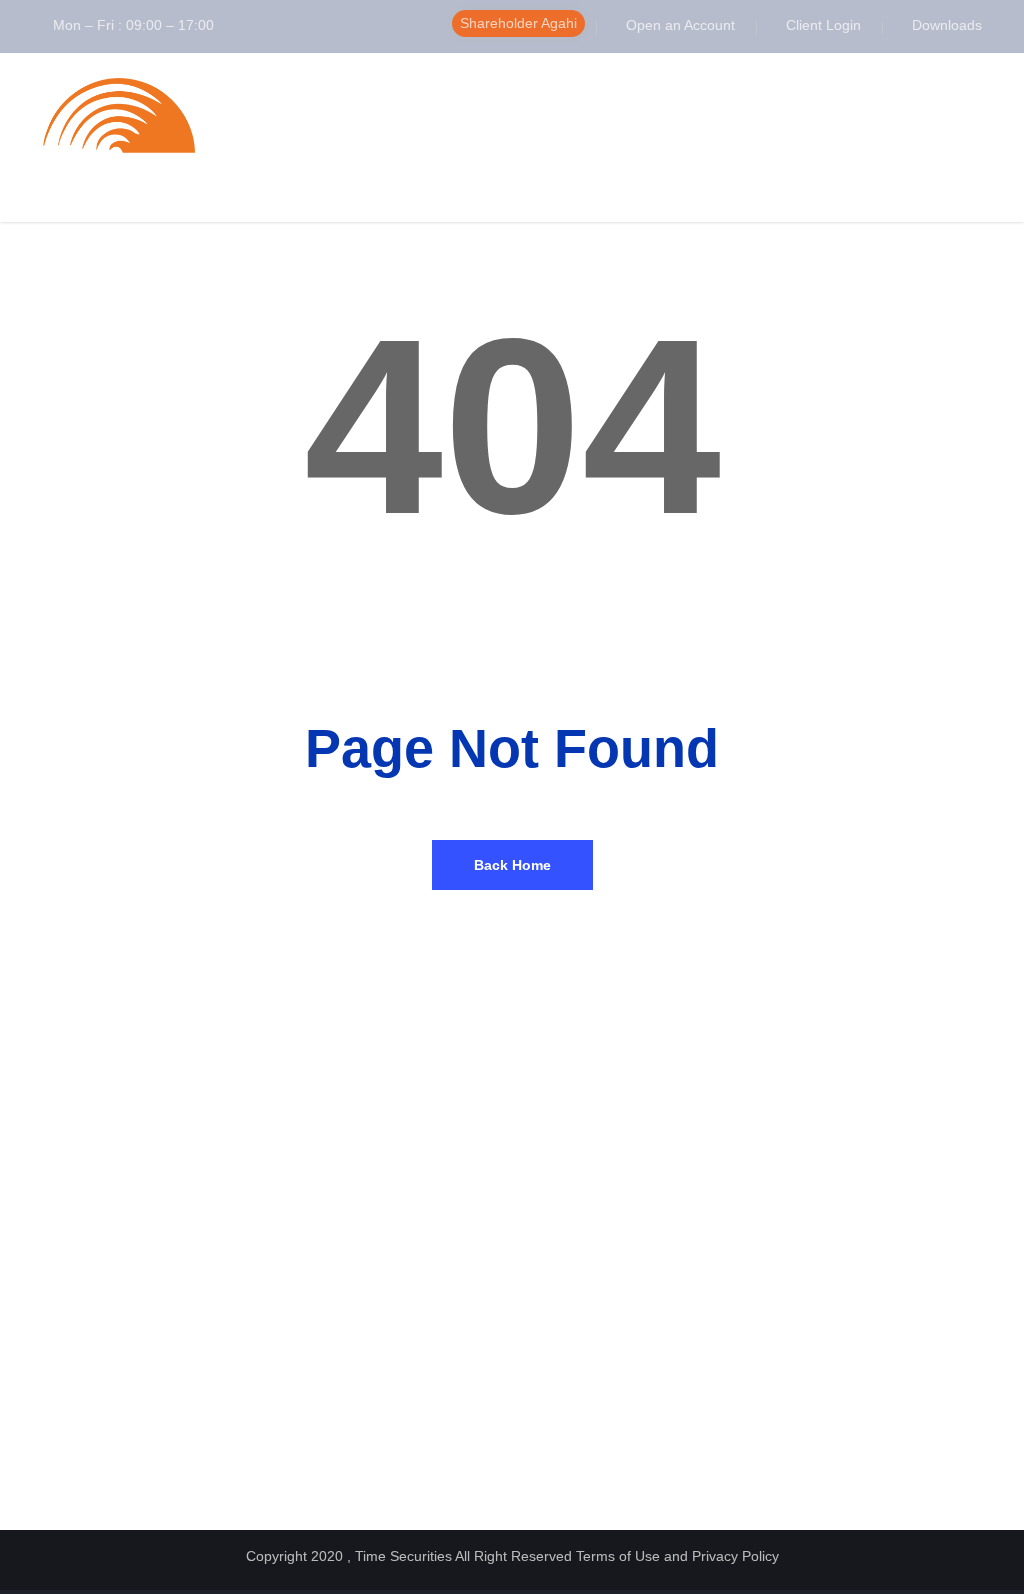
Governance (309, 1299)
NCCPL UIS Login (79, 1207)
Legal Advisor (561, 1312)
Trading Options (815, 1299)
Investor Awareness (826, 1230)
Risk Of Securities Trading (845, 1276)
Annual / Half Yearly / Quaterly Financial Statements (610, 1237)
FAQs (785, 1207)
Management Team (329, 1253)
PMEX (46, 1391)
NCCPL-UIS (61, 1253)
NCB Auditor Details (579, 1289)
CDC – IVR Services (86, 1368)
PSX (40, 1276)
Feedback (302, 1414)
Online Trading (316, 1368)
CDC (40, 1414)
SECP (45, 1230)
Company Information (336, 1276)
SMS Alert (303, 1391)
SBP (40, 1437)
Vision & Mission (323, 1230)
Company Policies (574, 1207)
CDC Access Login (81, 1299)
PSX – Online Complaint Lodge (117, 1460)
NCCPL (48, 1345)
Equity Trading (316, 1345)
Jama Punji (801, 1322)
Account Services (325, 1322)
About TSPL (309, 1207)
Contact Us (306, 1437)
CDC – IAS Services (86, 1322)
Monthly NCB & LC (577, 1266)
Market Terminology (826, 1253)
